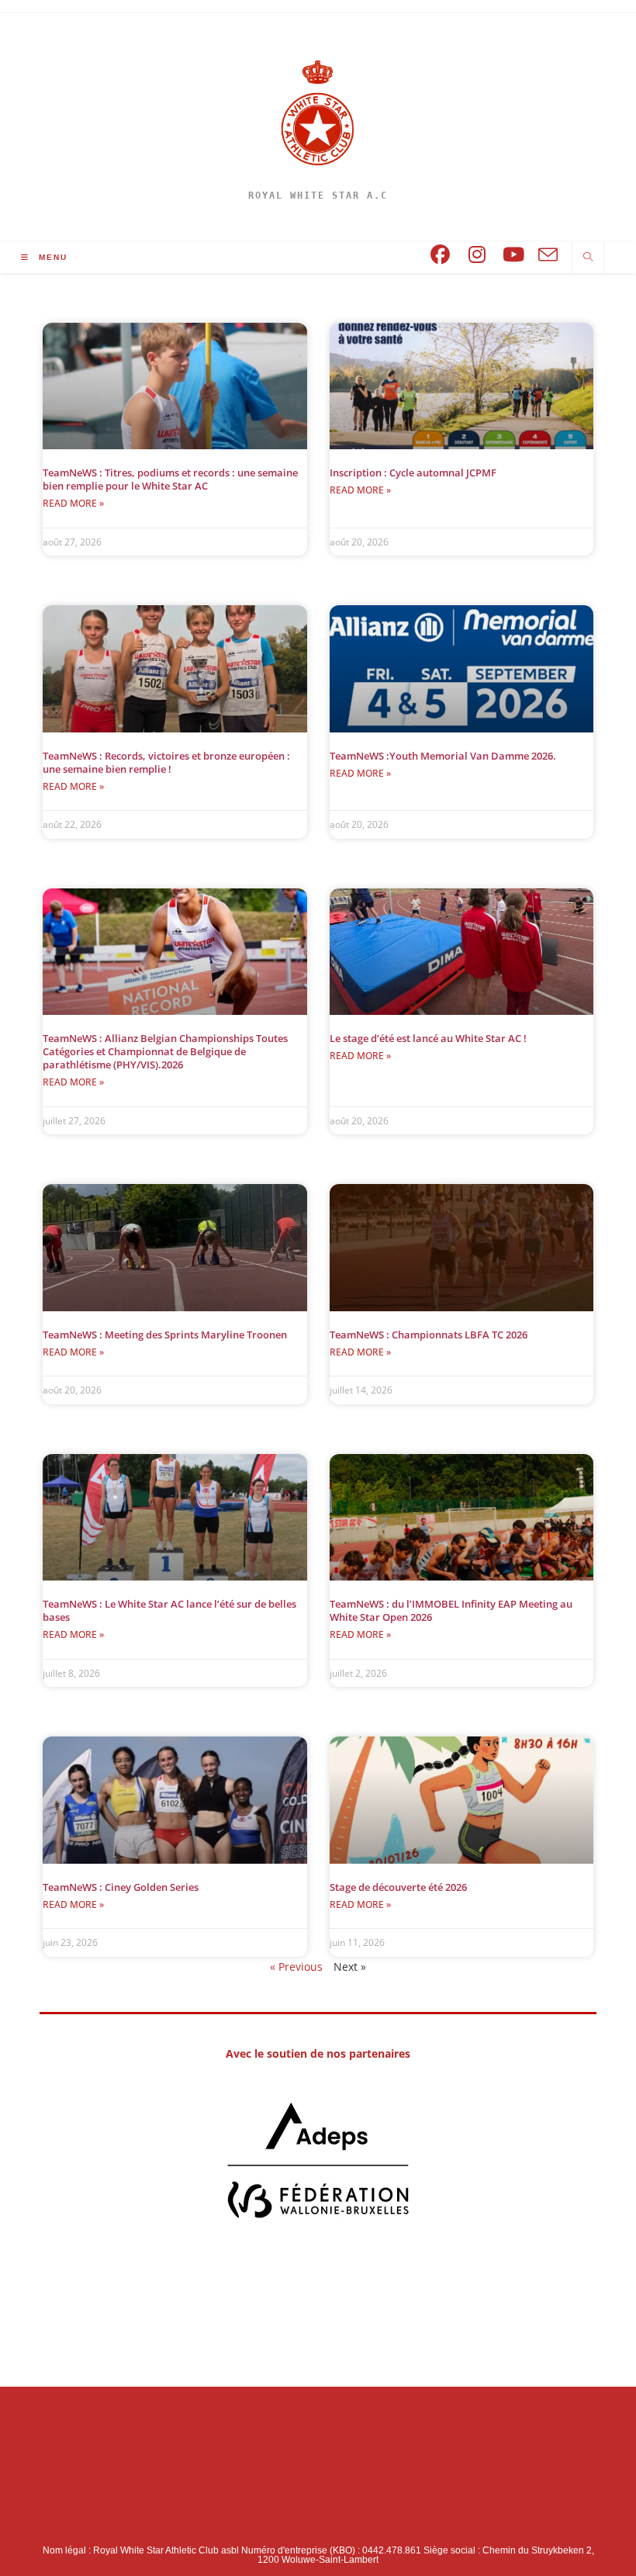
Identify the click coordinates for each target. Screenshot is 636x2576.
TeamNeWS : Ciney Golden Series (121, 1887)
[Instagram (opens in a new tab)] (477, 255)
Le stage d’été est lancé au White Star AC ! (428, 1038)
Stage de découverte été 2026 (398, 1887)
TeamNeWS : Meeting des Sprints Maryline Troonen (165, 1335)
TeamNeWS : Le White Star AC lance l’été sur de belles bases (169, 1610)
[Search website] (588, 258)
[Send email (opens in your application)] (548, 256)
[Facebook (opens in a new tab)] (440, 255)
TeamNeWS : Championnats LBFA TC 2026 (429, 1335)
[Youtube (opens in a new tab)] (514, 255)
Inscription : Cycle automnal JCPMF (413, 473)
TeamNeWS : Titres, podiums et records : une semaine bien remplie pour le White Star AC (170, 479)
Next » (350, 1967)
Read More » (73, 503)
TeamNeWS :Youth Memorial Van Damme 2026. (443, 756)
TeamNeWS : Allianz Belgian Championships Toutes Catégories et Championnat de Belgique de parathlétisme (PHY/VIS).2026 (165, 1051)
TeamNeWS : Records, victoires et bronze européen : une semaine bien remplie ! (166, 762)
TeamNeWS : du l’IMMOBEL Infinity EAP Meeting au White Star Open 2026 (451, 1610)
